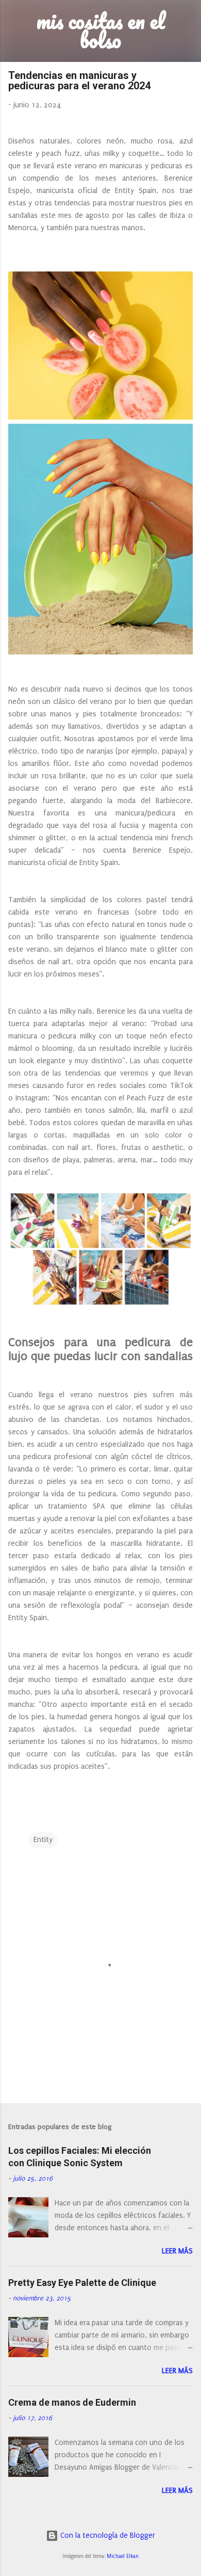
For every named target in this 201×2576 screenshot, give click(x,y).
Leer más (177, 2251)
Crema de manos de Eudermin (72, 2402)
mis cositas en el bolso (101, 30)
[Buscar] (187, 21)
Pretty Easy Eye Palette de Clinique (82, 2283)
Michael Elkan (123, 2556)
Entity (43, 1840)
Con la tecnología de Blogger (107, 2535)
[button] (187, 78)
